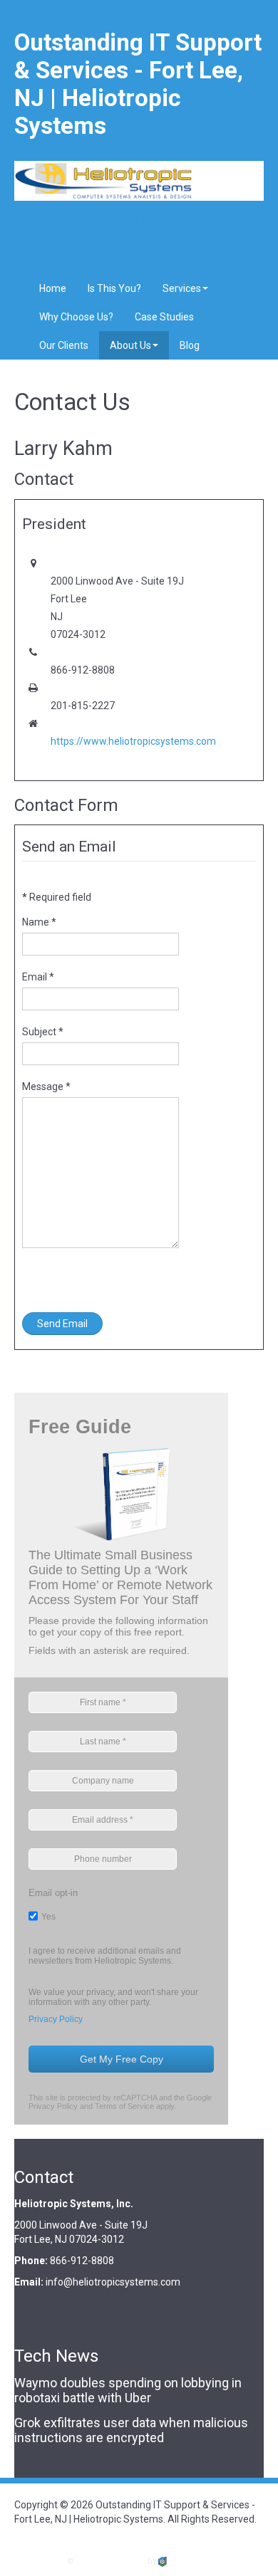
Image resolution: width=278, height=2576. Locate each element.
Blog (190, 345)
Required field (57, 897)
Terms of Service (124, 2106)
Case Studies (164, 317)
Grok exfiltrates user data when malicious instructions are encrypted (131, 2430)
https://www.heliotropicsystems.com (133, 741)
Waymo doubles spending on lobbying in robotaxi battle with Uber (128, 2390)
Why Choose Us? (76, 317)
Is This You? (114, 288)
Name (39, 922)
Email (38, 977)
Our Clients (64, 345)
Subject (43, 1032)
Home (53, 288)
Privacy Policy (56, 2019)
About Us (130, 345)
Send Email (62, 1324)
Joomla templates (111, 2561)
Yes (48, 1917)
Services (182, 288)
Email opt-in (53, 1893)
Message (46, 1087)
